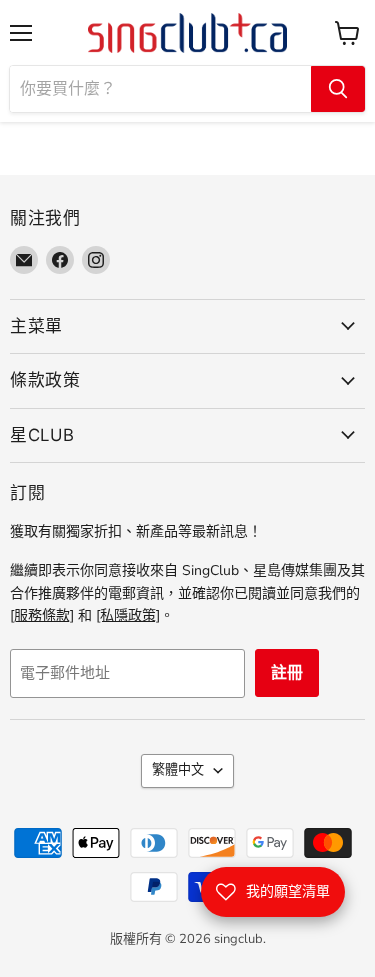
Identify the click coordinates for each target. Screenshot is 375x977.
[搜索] (338, 89)
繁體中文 (178, 770)
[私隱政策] (128, 615)
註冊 (287, 673)
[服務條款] (42, 615)
